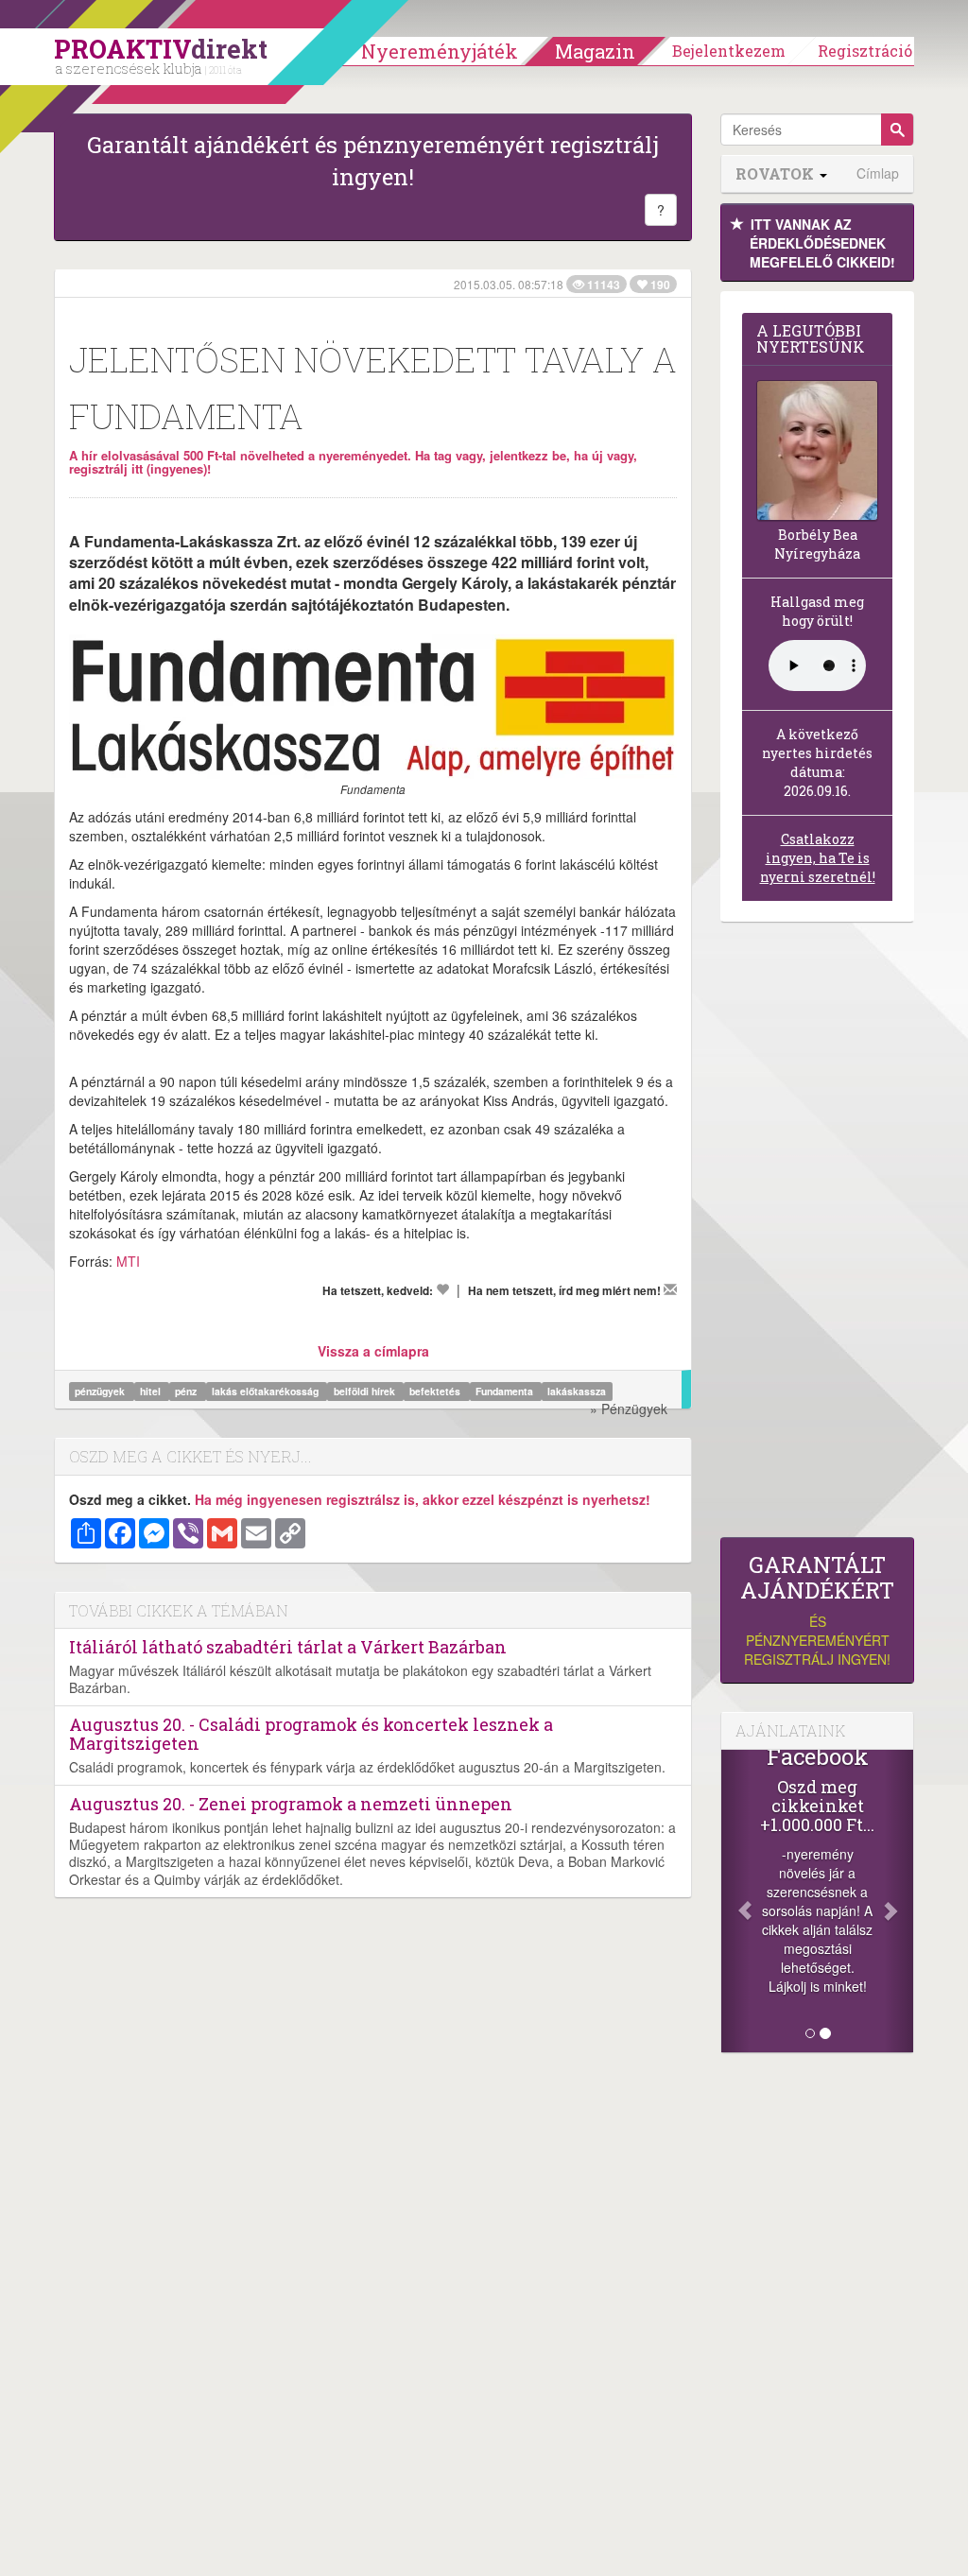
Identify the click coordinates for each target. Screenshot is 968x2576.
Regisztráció (865, 51)
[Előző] (735, 1901)
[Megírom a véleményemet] (670, 1289)
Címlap (878, 173)
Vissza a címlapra (373, 1351)
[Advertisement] (817, 1235)
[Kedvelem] (442, 1289)
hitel (152, 1391)
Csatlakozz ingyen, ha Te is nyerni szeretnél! (818, 858)
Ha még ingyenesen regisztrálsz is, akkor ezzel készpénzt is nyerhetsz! (423, 1499)
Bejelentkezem (729, 51)
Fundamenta (506, 1391)
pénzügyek (101, 1391)
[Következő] (899, 1901)
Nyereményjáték (440, 51)
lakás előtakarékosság (267, 1391)
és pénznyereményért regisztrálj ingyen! (817, 1610)
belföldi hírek (366, 1391)
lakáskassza (577, 1391)
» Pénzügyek (629, 1409)
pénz (187, 1391)
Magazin (595, 51)
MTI (128, 1261)
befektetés (436, 1391)
